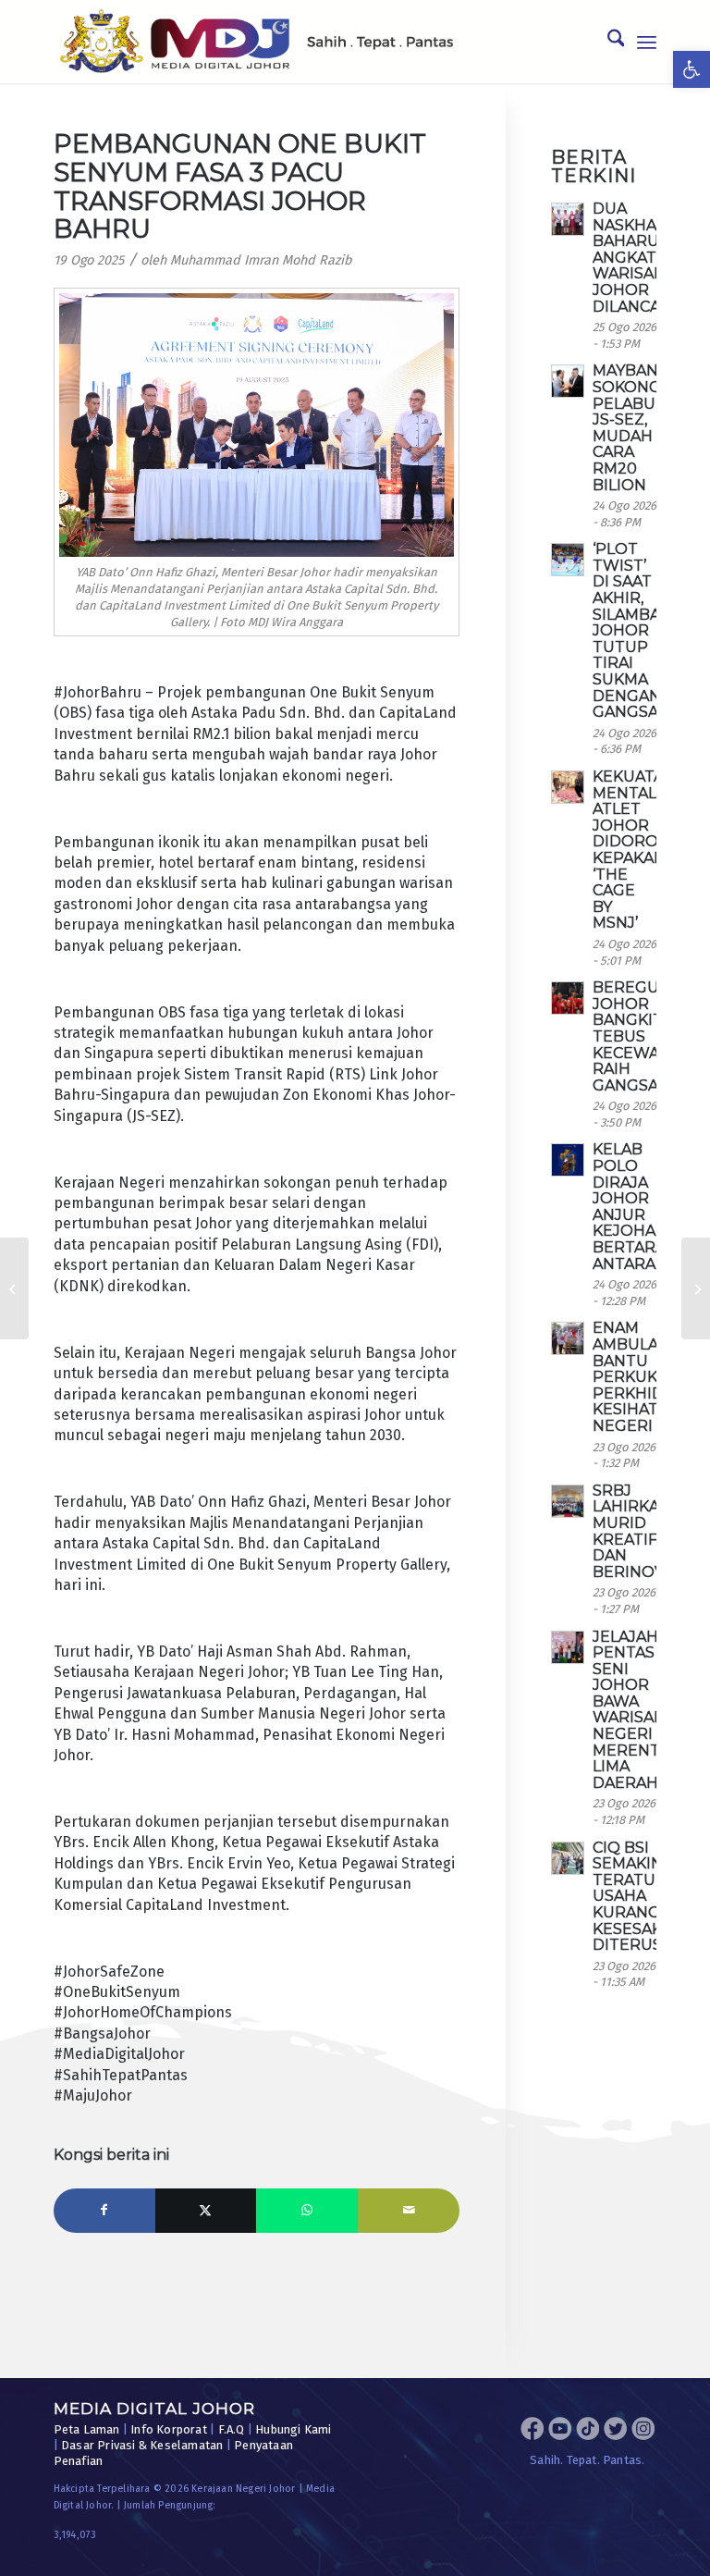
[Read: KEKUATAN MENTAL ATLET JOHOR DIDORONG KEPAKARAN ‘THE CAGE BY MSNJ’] (568, 787)
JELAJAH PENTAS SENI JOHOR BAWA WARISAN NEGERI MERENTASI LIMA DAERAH (638, 1710)
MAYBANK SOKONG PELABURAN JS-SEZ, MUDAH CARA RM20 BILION (641, 427)
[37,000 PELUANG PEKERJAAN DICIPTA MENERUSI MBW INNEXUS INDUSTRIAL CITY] (696, 1288)
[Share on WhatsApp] (307, 2211)
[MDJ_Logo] (257, 42)
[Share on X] (206, 2211)
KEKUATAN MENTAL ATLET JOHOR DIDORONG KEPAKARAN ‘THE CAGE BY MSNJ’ (640, 850)
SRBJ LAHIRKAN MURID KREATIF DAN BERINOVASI (640, 1531)
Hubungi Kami (293, 2429)
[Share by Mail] (409, 2211)
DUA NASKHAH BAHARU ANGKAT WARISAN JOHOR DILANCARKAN (648, 258)
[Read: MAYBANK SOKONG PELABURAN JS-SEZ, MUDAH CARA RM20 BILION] (568, 381)
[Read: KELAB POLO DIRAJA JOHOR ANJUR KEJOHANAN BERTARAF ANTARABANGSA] (568, 1160)
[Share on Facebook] (104, 2211)
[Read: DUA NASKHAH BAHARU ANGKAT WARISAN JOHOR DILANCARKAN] (568, 219)
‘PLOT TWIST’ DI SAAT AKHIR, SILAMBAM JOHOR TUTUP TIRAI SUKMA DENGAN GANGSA (633, 630)
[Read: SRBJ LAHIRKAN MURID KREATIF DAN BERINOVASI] (568, 1501)
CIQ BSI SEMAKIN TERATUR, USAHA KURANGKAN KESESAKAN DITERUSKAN (643, 1897)
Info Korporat (169, 2429)
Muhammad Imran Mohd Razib (261, 260)
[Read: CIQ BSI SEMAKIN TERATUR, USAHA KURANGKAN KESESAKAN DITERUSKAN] (568, 1858)
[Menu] (647, 42)
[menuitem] (607, 42)
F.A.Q (232, 2429)
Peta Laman (87, 2429)
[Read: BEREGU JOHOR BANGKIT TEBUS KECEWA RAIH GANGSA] (568, 998)
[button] (692, 69)
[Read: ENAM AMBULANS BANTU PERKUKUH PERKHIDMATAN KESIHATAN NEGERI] (568, 1338)
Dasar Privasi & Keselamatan (142, 2445)
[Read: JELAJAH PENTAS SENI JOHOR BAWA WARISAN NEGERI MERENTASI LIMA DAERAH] (568, 1647)
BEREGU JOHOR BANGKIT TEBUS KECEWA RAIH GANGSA (628, 1036)
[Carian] (607, 42)
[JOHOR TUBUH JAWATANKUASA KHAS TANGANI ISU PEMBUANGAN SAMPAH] (14, 1288)
